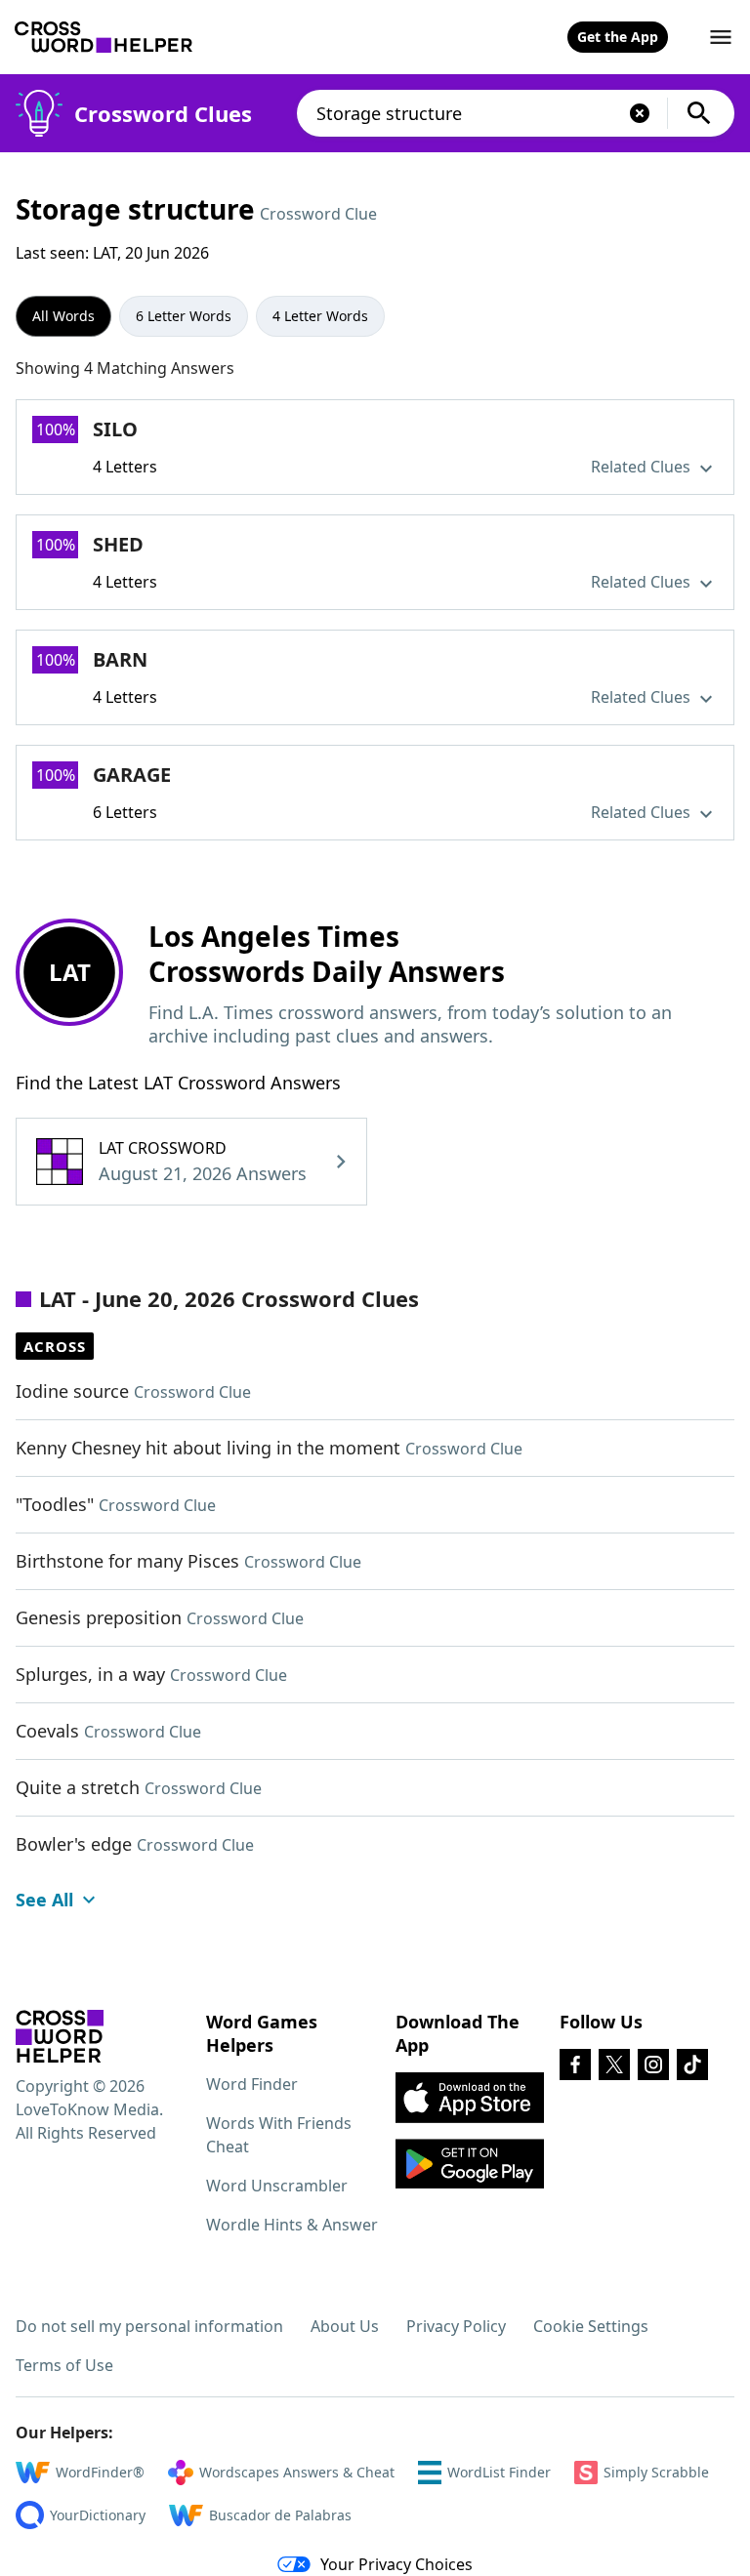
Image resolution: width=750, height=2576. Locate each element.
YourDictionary (98, 2515)
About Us (345, 2326)
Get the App (618, 37)
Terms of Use (64, 2365)
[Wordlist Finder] (60, 2036)
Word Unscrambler (277, 2186)
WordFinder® (100, 2472)
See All (44, 1900)
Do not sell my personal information (149, 2326)
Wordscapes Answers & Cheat (297, 2472)
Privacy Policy (456, 2326)
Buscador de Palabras (280, 2515)
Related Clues (643, 467)
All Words (63, 316)
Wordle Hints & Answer (292, 2225)
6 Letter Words (184, 316)
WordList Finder (499, 2472)
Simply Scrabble (656, 2472)
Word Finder (252, 2084)
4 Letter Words (320, 316)
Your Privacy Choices (396, 2564)
